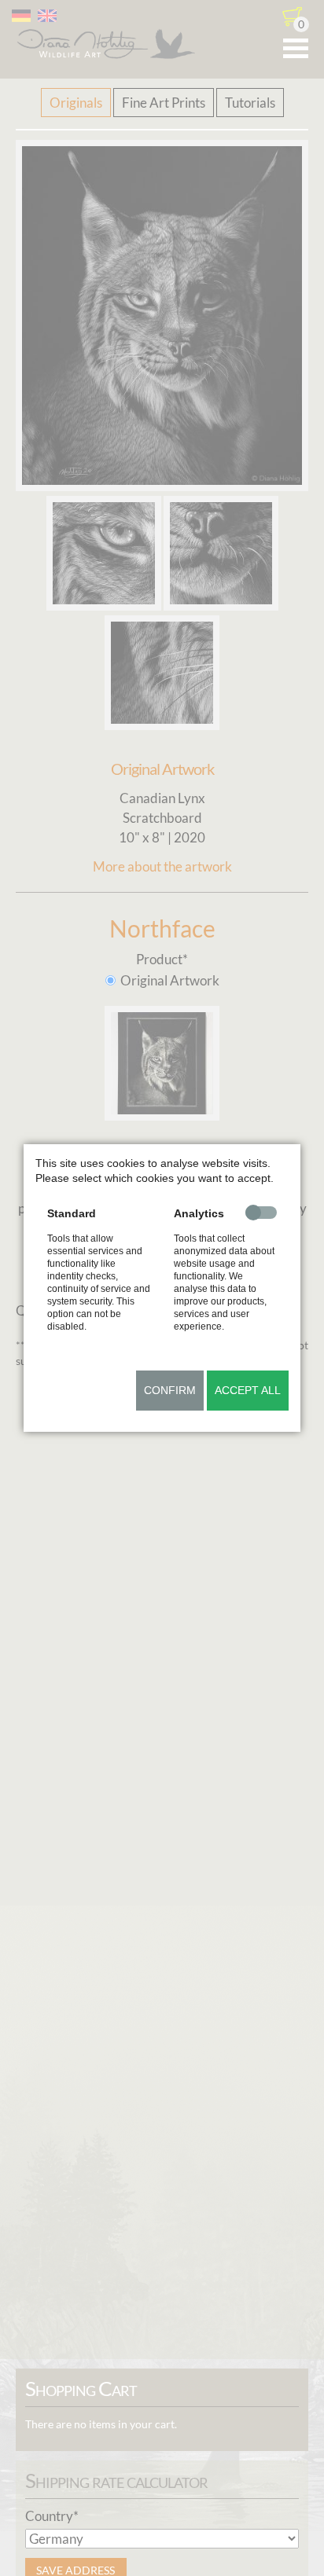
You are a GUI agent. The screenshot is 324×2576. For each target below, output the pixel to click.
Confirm (170, 1390)
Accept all (248, 1390)
